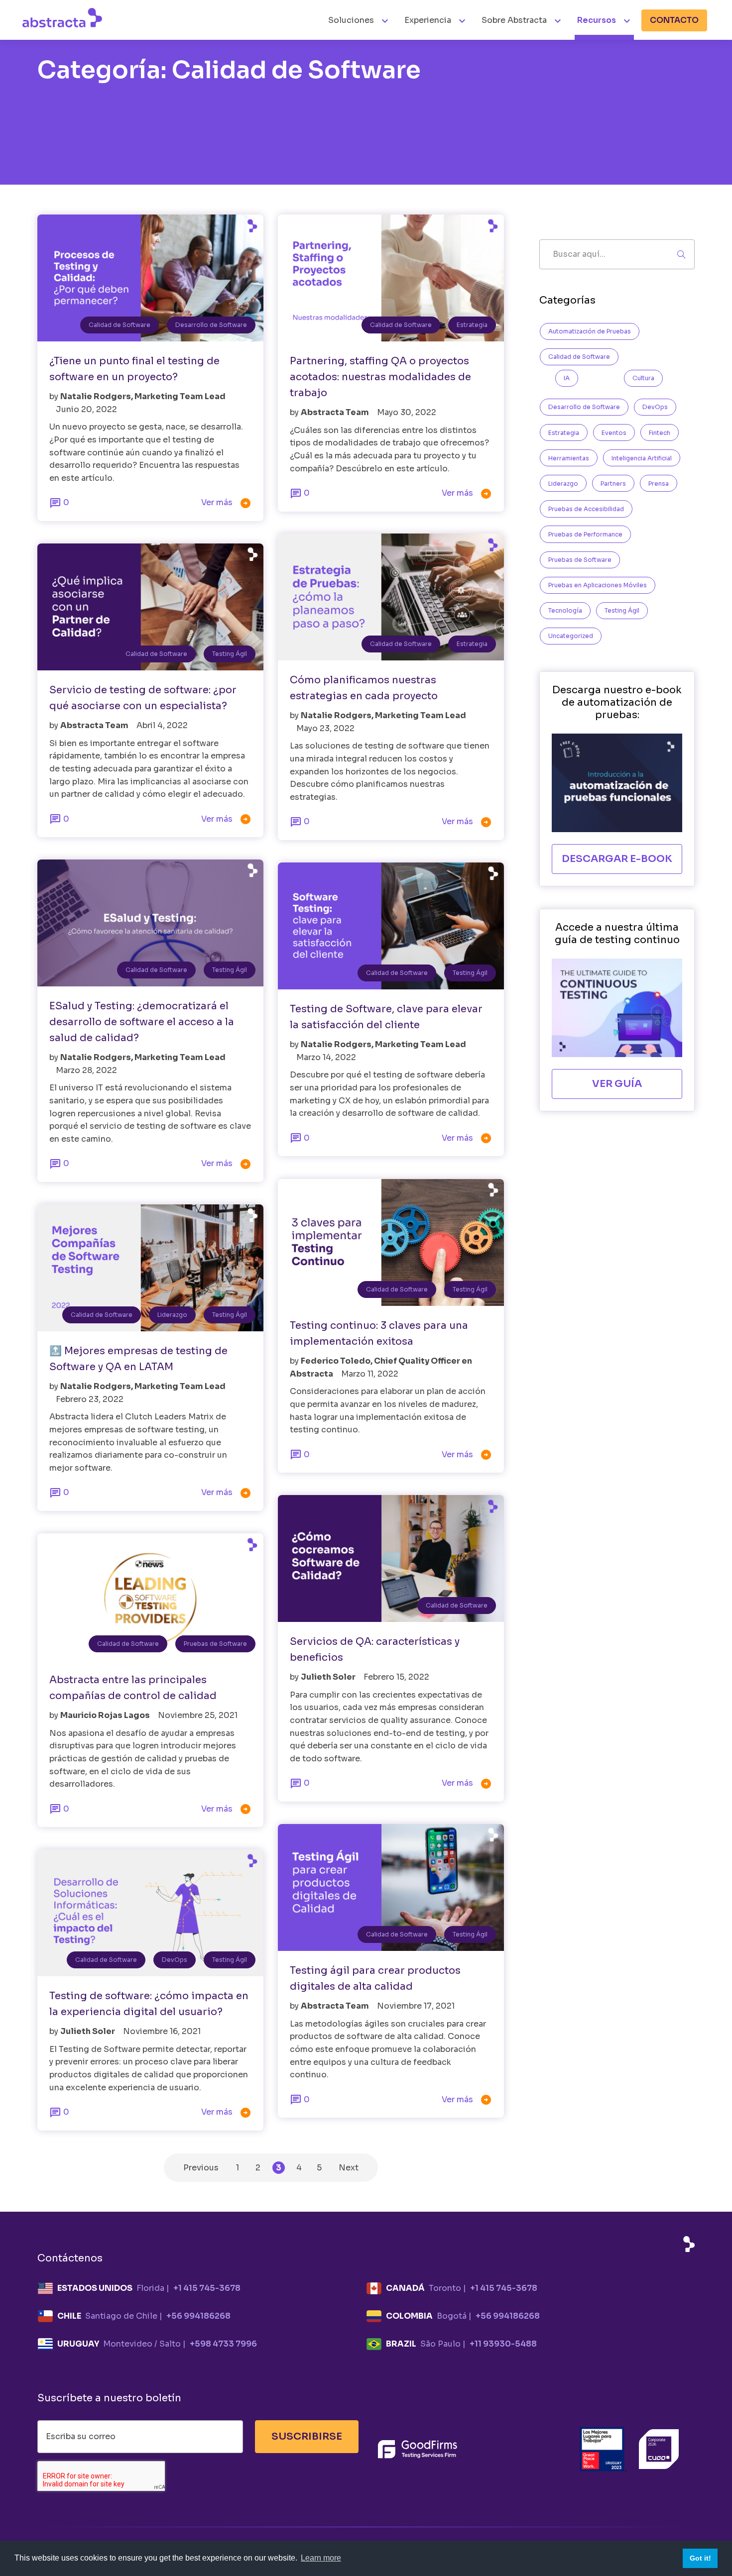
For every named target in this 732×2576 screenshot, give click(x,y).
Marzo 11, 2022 (370, 1374)
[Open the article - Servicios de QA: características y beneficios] (391, 1558)
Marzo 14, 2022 (326, 1057)
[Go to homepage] (62, 17)
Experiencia (428, 20)
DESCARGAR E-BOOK (617, 859)
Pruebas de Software (215, 1644)
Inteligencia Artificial (642, 458)
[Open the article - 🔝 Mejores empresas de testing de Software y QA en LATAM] (150, 1268)
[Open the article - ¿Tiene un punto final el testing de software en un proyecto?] (150, 278)
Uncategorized (571, 636)
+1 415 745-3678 (207, 2288)
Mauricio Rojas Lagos (106, 1715)
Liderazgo (172, 1315)
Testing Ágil (230, 654)
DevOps (175, 1960)
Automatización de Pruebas (590, 331)
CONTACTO (674, 20)
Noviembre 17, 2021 (416, 2006)
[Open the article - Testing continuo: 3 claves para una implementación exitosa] (391, 1242)
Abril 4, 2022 (162, 725)
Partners (613, 483)
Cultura (643, 378)
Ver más (226, 503)
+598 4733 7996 (223, 2344)
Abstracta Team (336, 412)
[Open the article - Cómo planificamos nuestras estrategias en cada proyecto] (391, 597)
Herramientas (569, 458)
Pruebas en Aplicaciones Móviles (598, 585)
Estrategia (472, 325)
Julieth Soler (329, 1677)
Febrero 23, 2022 (90, 1399)
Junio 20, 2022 (86, 409)
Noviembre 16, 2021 (162, 2031)
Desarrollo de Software (211, 325)
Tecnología (565, 610)
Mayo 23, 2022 (325, 728)
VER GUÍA (617, 1084)
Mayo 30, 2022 (407, 412)
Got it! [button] (700, 2558)
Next (349, 2168)
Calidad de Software (120, 325)
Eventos (614, 433)
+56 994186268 (198, 2316)
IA (567, 378)
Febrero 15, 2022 (396, 1677)
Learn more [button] (321, 2558)
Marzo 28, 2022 (86, 1070)
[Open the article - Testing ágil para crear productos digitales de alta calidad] (391, 1887)
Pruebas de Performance (585, 534)
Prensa (659, 483)
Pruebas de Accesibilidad (586, 509)
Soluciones (352, 20)
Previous (201, 2168)
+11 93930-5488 (503, 2344)
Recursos (597, 20)
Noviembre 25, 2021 (198, 1715)
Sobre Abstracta (514, 20)
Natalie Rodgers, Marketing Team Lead (143, 396)
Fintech (660, 433)
